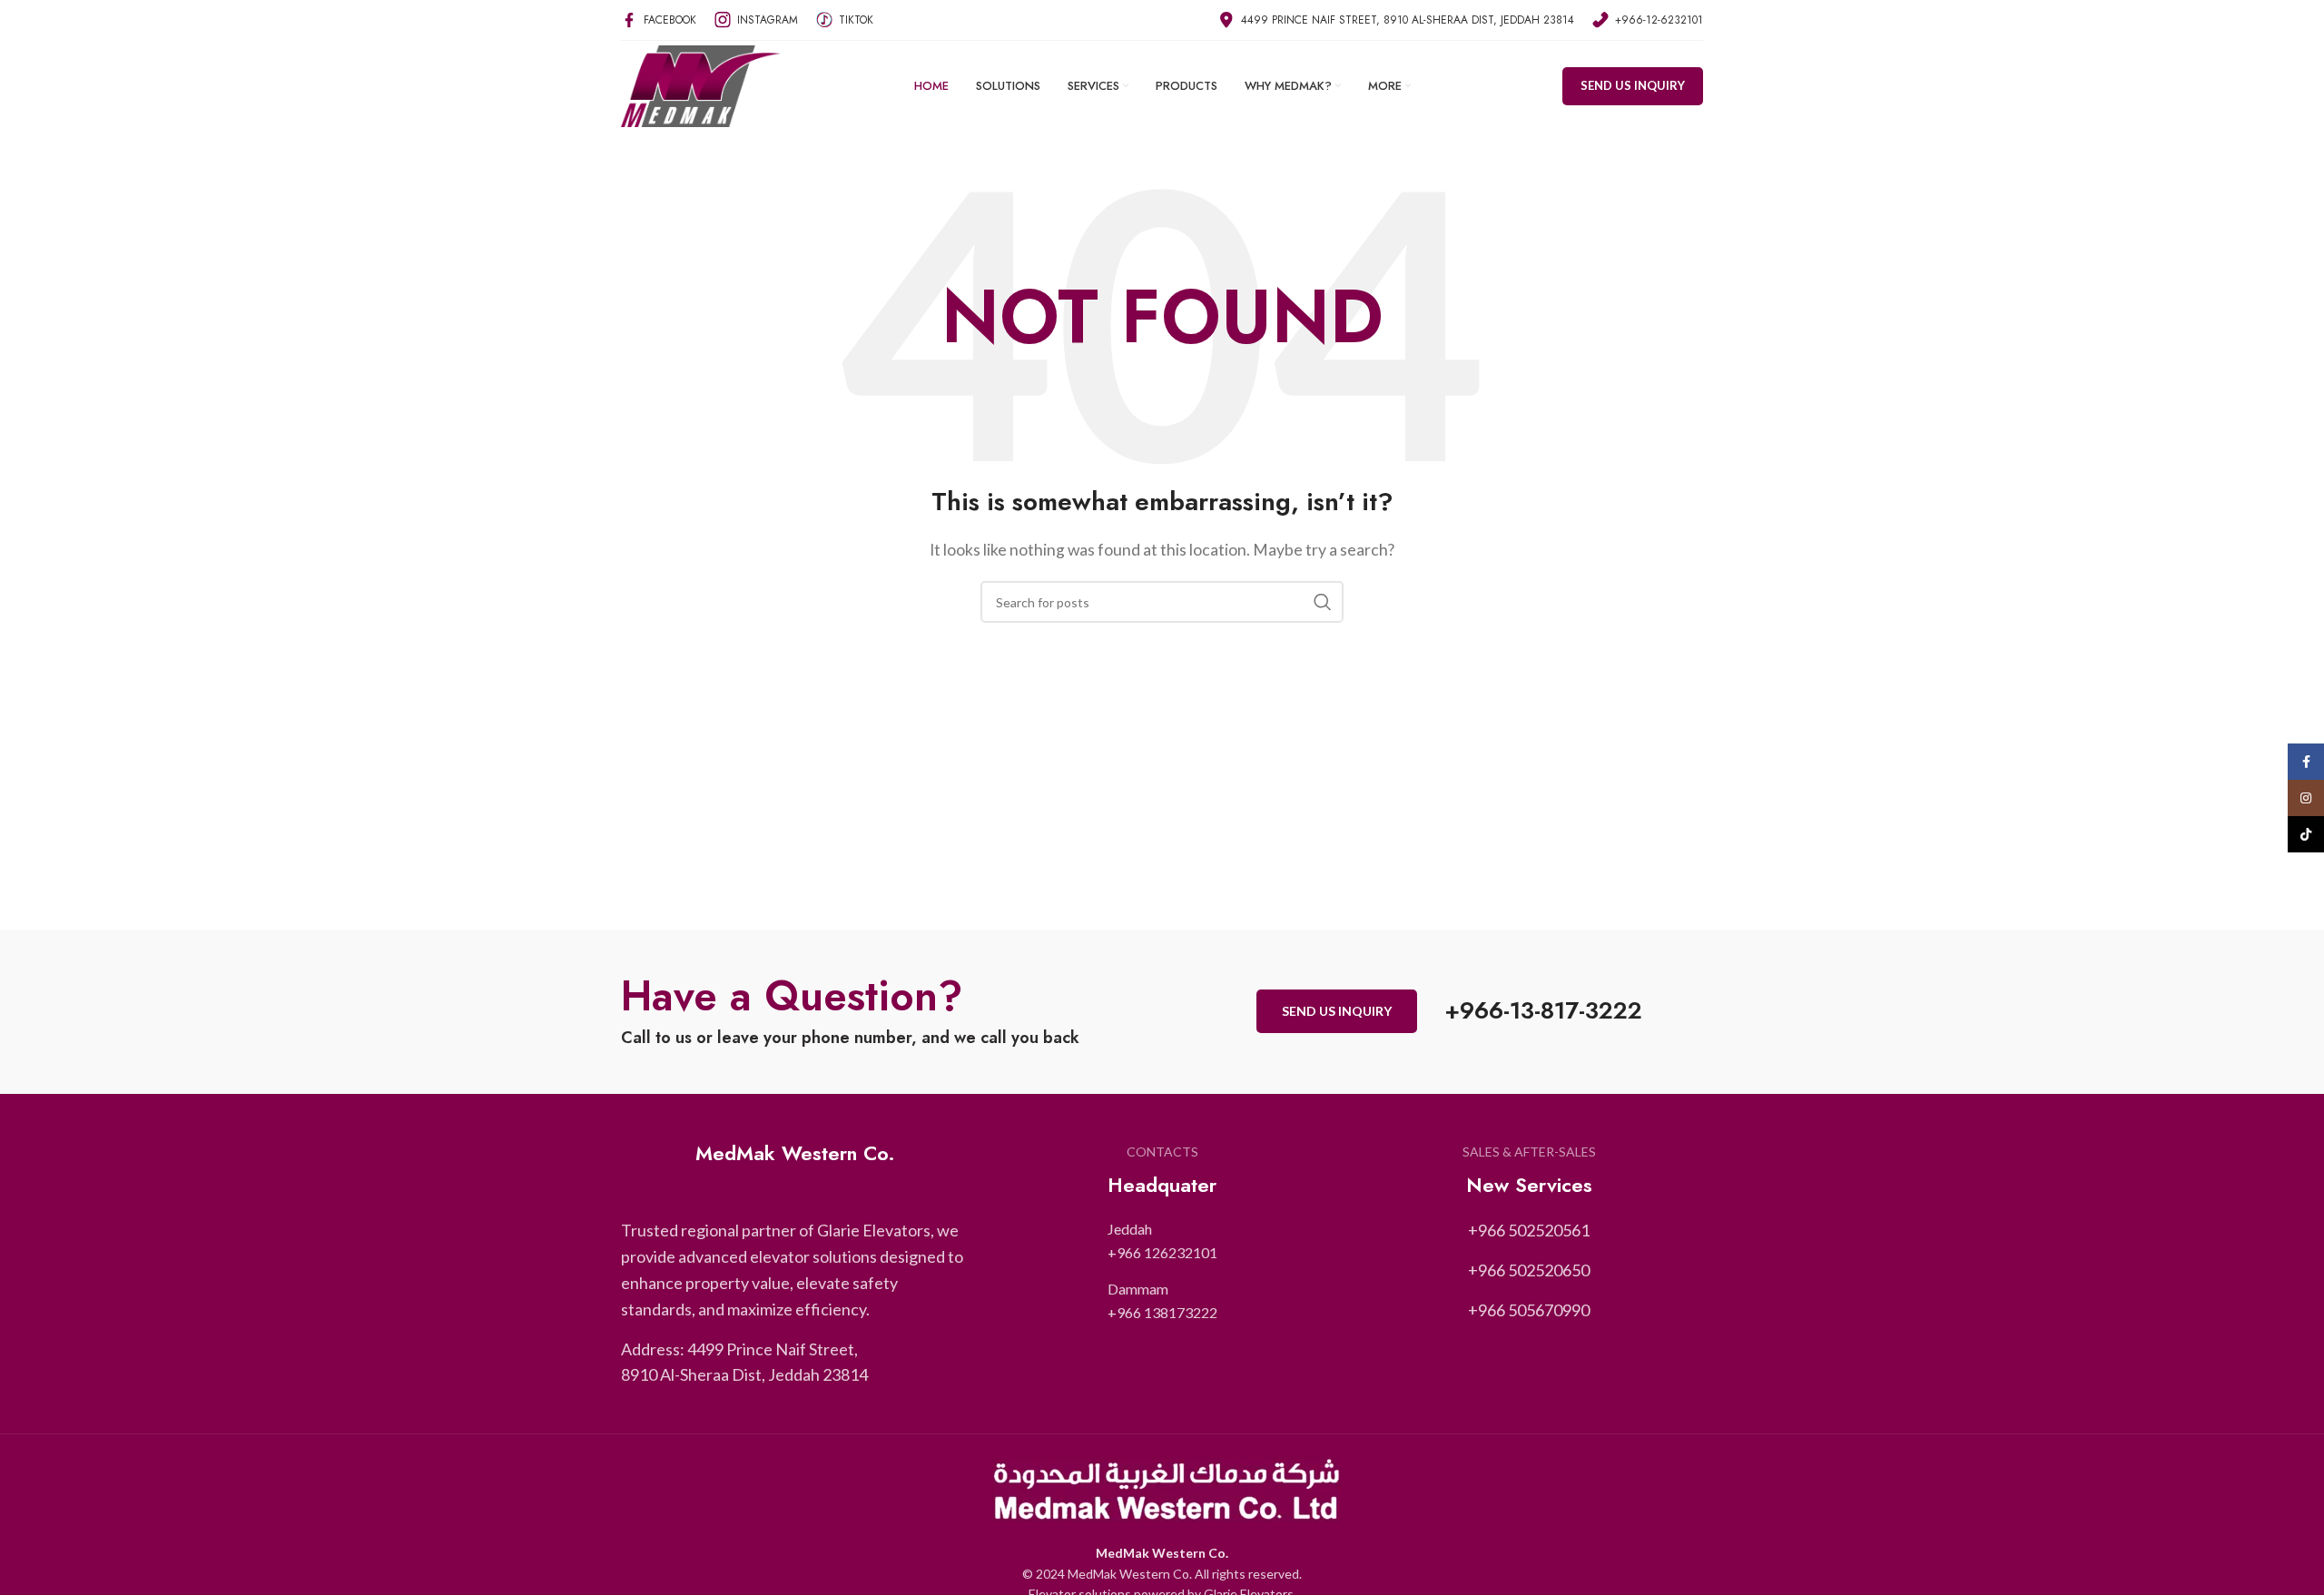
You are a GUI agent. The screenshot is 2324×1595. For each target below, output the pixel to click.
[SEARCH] (1323, 602)
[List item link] (1162, 1241)
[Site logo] (701, 84)
